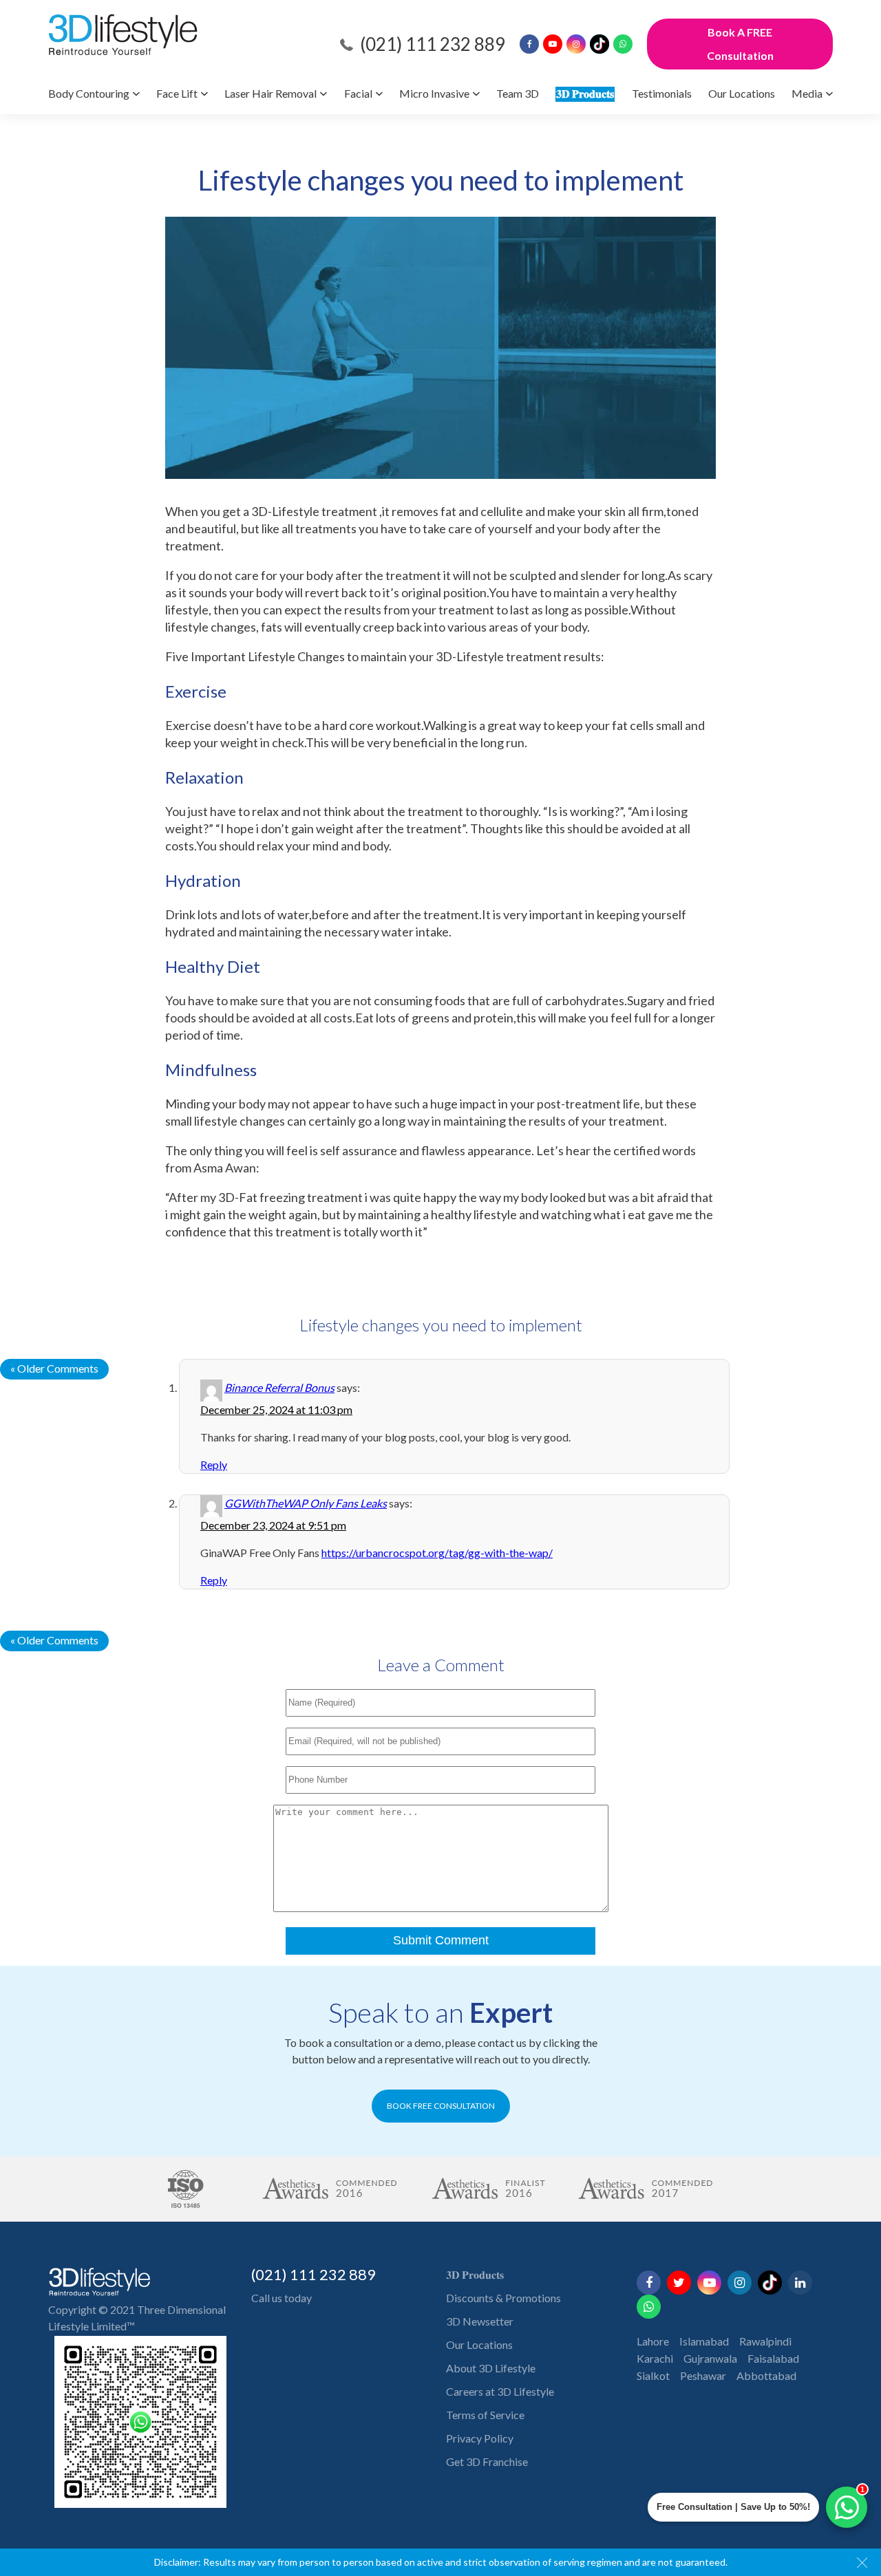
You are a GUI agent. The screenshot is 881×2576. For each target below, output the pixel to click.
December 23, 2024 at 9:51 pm (273, 1525)
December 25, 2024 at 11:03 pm (276, 1409)
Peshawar (703, 2375)
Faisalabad (773, 2358)
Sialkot (653, 2375)
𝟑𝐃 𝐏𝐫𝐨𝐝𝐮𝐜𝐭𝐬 (585, 93)
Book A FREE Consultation (740, 44)
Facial (358, 93)
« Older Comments (54, 1368)
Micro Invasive (434, 93)
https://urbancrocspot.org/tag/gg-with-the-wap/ (437, 1553)
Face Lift (177, 93)
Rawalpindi (765, 2341)
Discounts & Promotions (503, 2298)
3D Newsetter (480, 2321)
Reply (214, 1464)
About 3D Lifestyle (491, 2368)
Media (807, 93)
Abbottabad (766, 2375)
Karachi (655, 2358)
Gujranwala (710, 2358)
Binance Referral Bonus (279, 1387)
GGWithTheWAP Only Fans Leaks (306, 1503)
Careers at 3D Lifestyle (500, 2391)
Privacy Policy (480, 2438)
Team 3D (518, 93)
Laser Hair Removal (270, 93)
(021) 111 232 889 (433, 44)
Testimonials (662, 93)
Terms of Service (485, 2415)
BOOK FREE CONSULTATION (441, 2106)
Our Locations (742, 93)
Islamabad (704, 2341)
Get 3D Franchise (487, 2461)
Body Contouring (89, 93)
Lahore (653, 2341)
